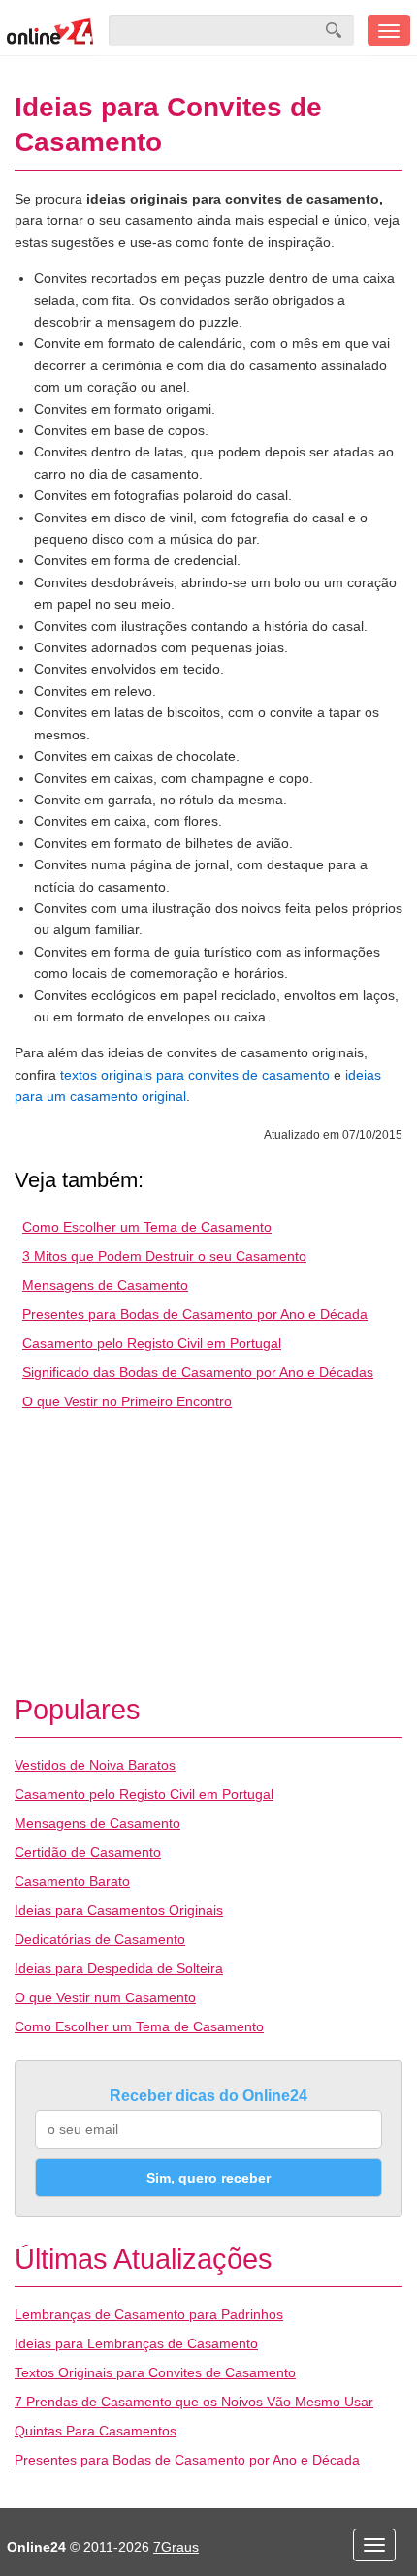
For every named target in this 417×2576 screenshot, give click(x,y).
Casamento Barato (72, 1881)
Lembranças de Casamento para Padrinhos (149, 2314)
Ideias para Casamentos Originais (119, 1910)
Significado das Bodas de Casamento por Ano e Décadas (198, 1372)
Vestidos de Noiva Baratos (95, 1765)
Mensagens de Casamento (105, 1285)
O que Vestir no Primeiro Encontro (127, 1401)
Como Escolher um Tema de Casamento (147, 1227)
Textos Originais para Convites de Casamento (155, 2372)
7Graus (176, 2547)
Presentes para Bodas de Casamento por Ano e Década (195, 1314)
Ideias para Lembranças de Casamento (136, 2343)
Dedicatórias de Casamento (100, 1939)
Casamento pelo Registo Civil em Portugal (152, 1343)
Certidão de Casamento (88, 1852)
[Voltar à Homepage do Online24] (50, 30)
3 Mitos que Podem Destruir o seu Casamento (164, 1256)
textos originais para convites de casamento (195, 1075)
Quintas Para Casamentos (96, 2431)
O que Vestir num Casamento (105, 1997)
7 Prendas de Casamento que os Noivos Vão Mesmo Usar (194, 2402)
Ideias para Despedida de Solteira (119, 1968)
